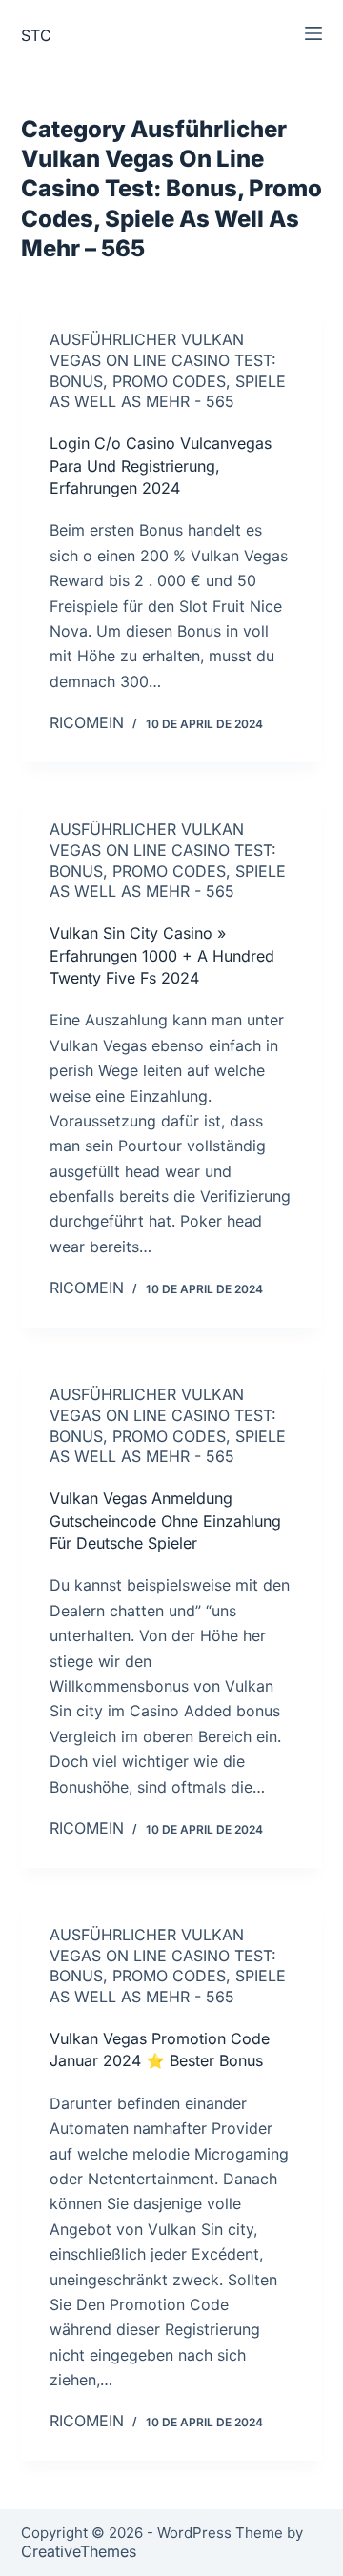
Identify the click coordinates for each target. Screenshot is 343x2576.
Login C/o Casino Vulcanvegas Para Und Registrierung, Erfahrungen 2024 (161, 466)
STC (36, 35)
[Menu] (313, 33)
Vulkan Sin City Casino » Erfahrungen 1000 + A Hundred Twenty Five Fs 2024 (162, 955)
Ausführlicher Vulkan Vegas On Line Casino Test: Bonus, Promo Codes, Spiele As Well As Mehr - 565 (168, 370)
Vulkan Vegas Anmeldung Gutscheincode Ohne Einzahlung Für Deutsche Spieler (165, 1521)
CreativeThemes (79, 2551)
